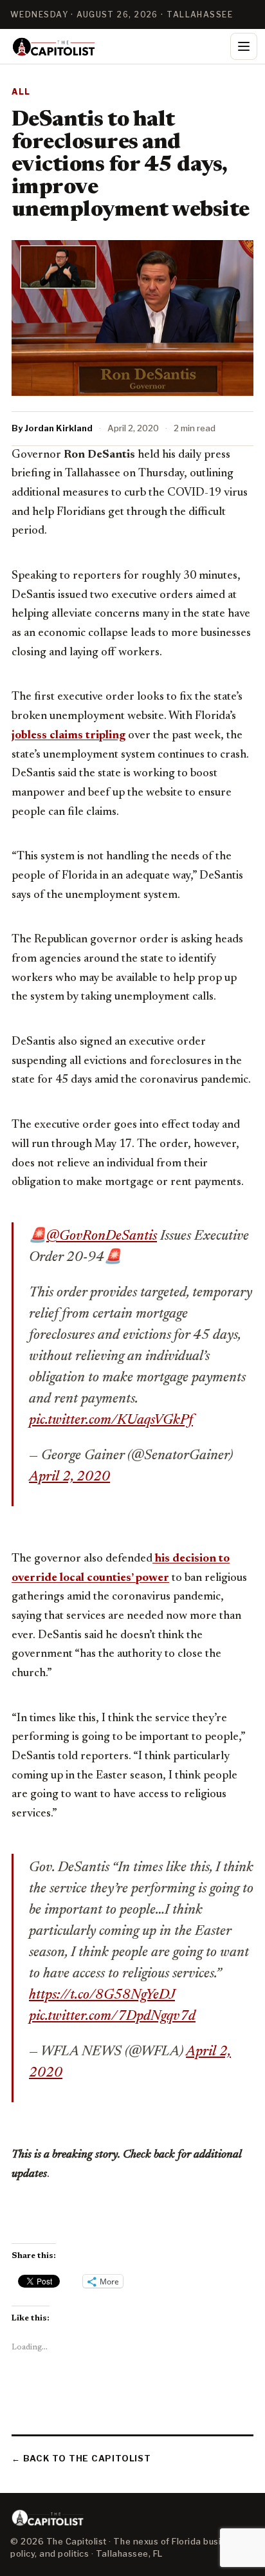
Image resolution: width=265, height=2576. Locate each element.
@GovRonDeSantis (102, 1237)
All (21, 92)
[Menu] (244, 46)
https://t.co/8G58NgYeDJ (102, 1995)
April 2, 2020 (69, 1477)
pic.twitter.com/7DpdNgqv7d (112, 2017)
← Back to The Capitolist (81, 2458)
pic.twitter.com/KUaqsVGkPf (111, 1421)
